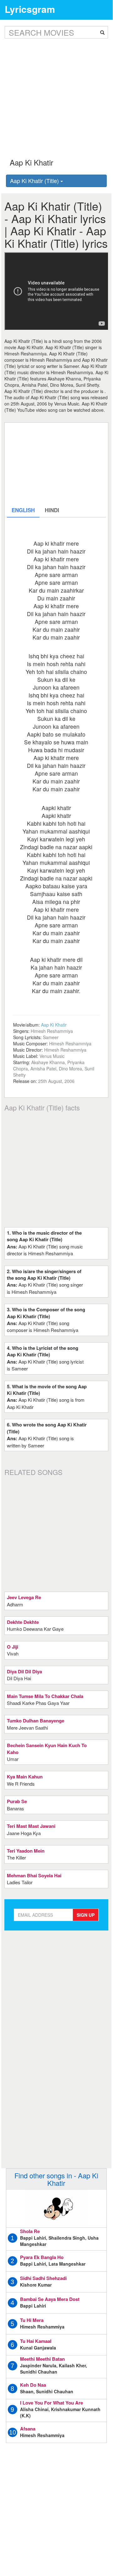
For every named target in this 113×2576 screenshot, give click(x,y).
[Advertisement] (56, 93)
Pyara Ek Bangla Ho (42, 2257)
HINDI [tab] (52, 510)
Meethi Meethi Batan (42, 2359)
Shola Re (30, 2231)
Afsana (28, 2429)
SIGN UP (86, 1915)
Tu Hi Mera (32, 2320)
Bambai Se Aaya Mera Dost (50, 2299)
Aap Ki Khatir (54, 1025)
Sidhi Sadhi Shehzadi (43, 2278)
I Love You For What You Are (51, 2403)
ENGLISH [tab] (23, 510)
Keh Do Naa (33, 2385)
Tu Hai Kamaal (36, 2341)
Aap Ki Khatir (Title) (35, 181)
